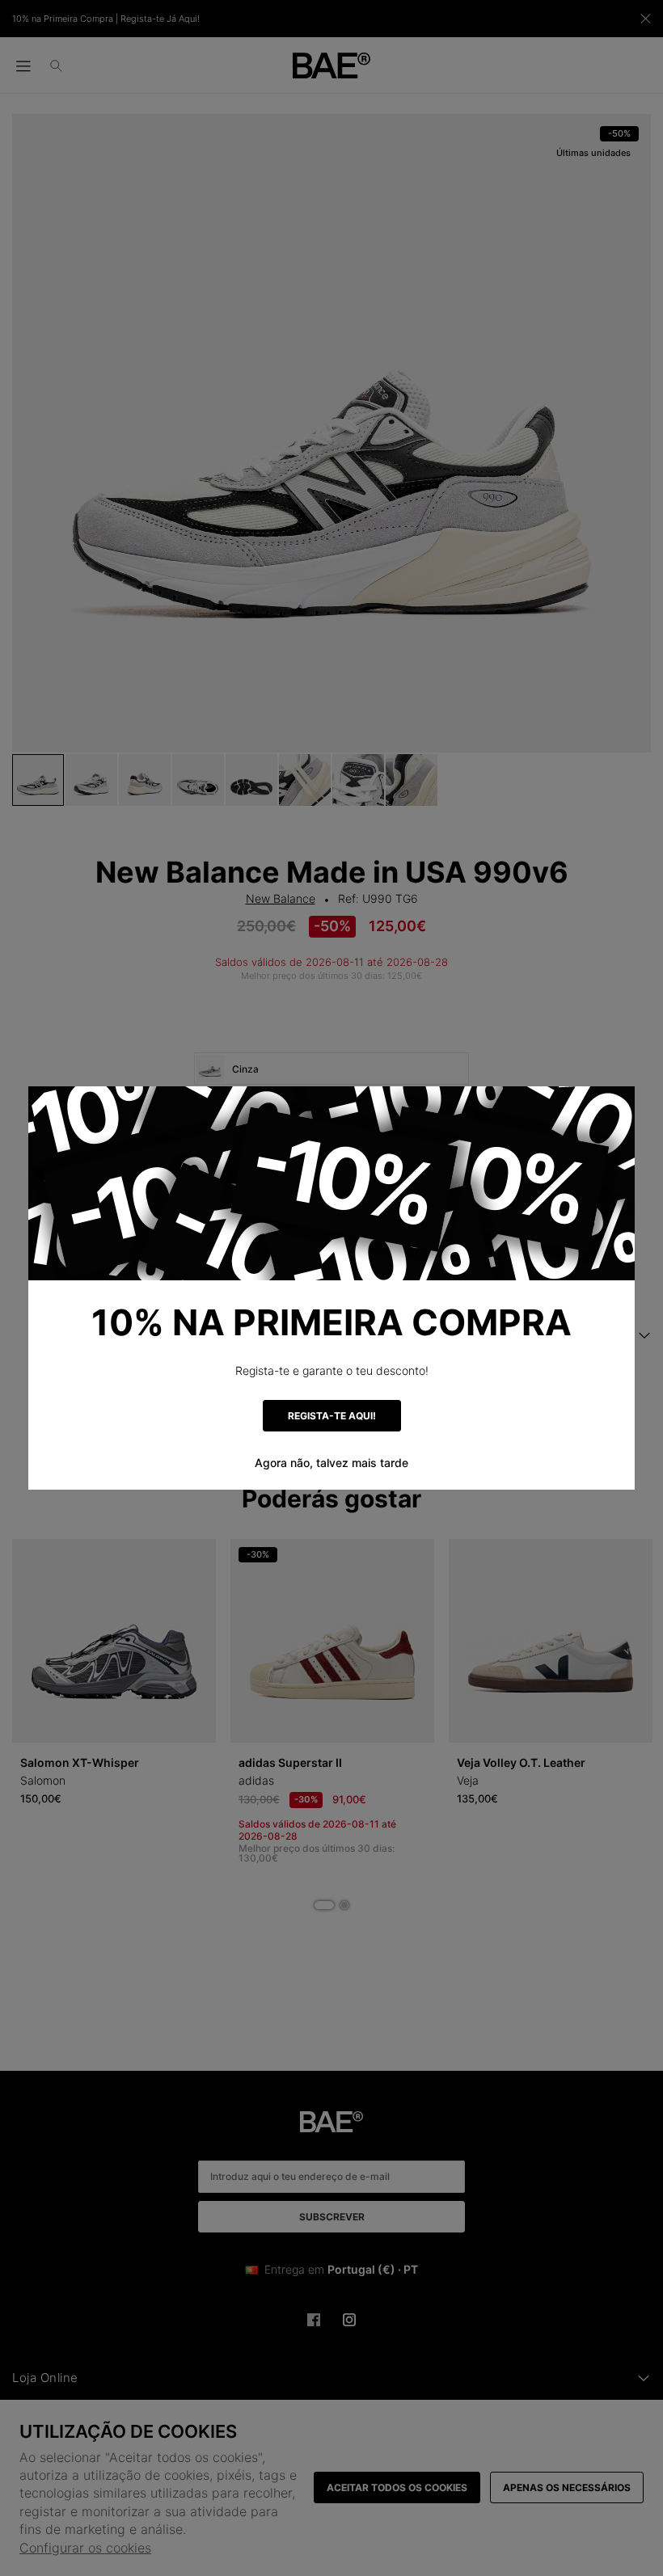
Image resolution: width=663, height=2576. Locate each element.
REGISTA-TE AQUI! (332, 1416)
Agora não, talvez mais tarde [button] (331, 1463)
